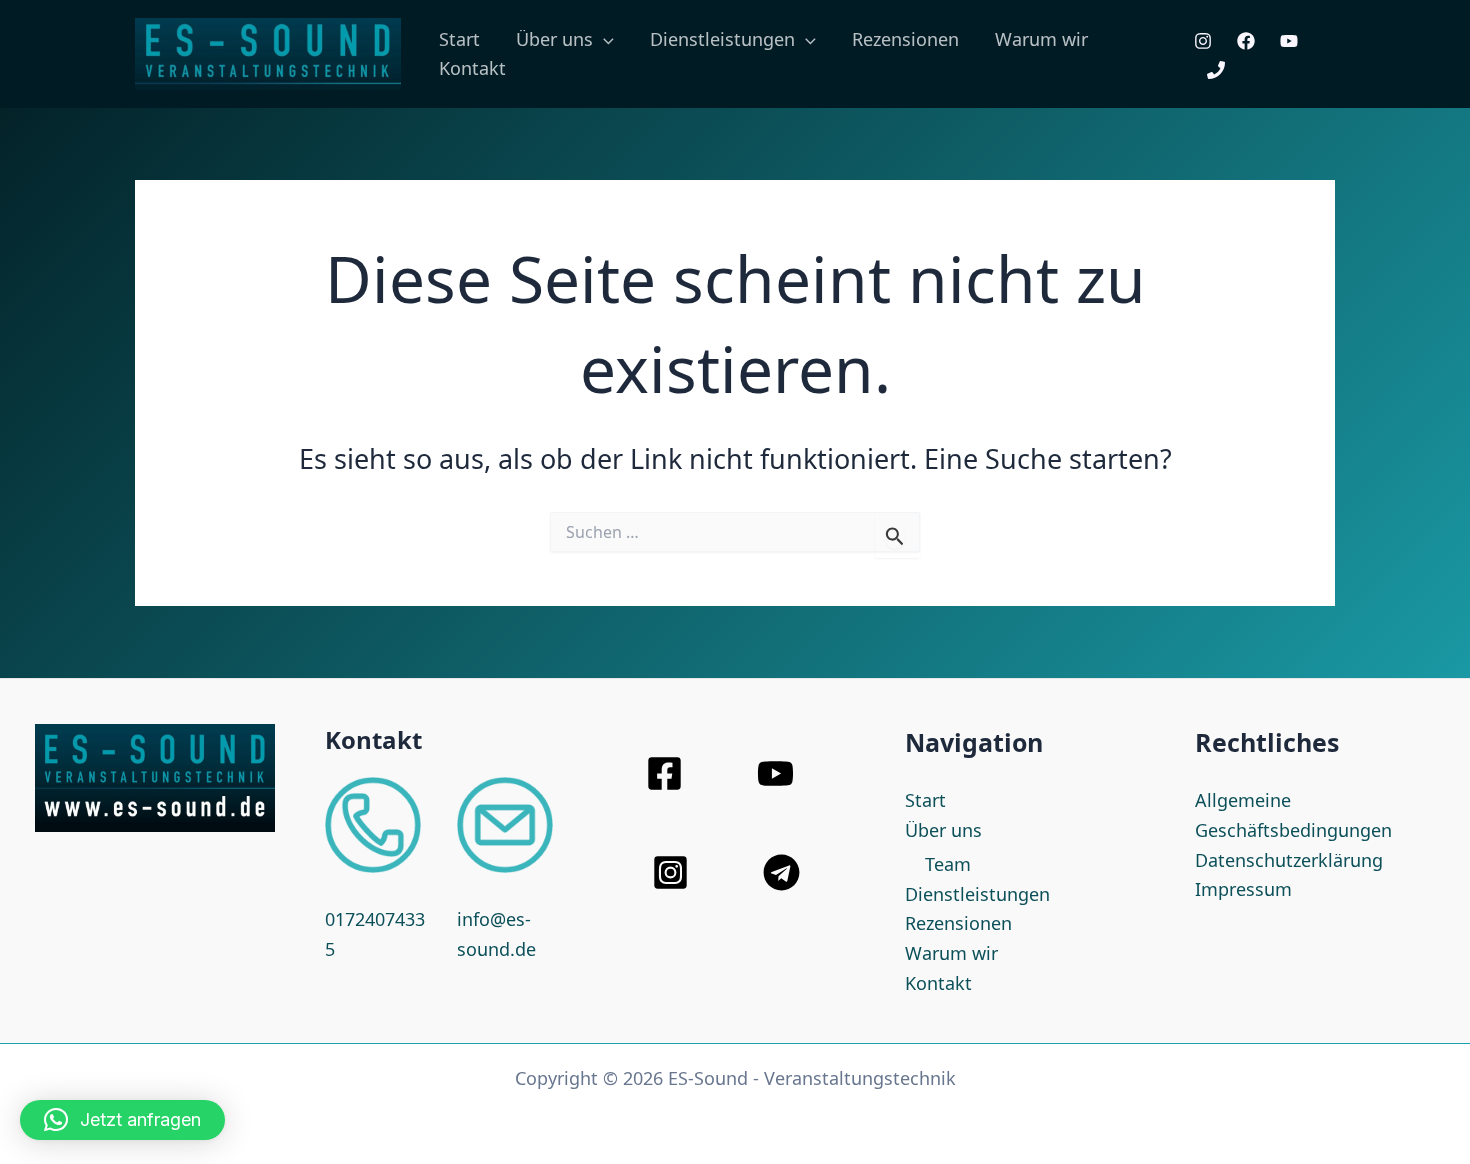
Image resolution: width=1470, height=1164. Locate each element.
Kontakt (472, 68)
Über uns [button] (554, 39)
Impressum (1243, 889)
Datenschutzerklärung (1289, 860)
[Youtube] (1289, 41)
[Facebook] (1246, 41)
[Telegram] (781, 872)
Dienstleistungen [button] (722, 39)
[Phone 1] (1216, 70)
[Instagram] (1203, 41)
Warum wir (1041, 39)
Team (948, 864)
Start (459, 39)
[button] (603, 39)
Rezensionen (905, 39)
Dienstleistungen (977, 894)
